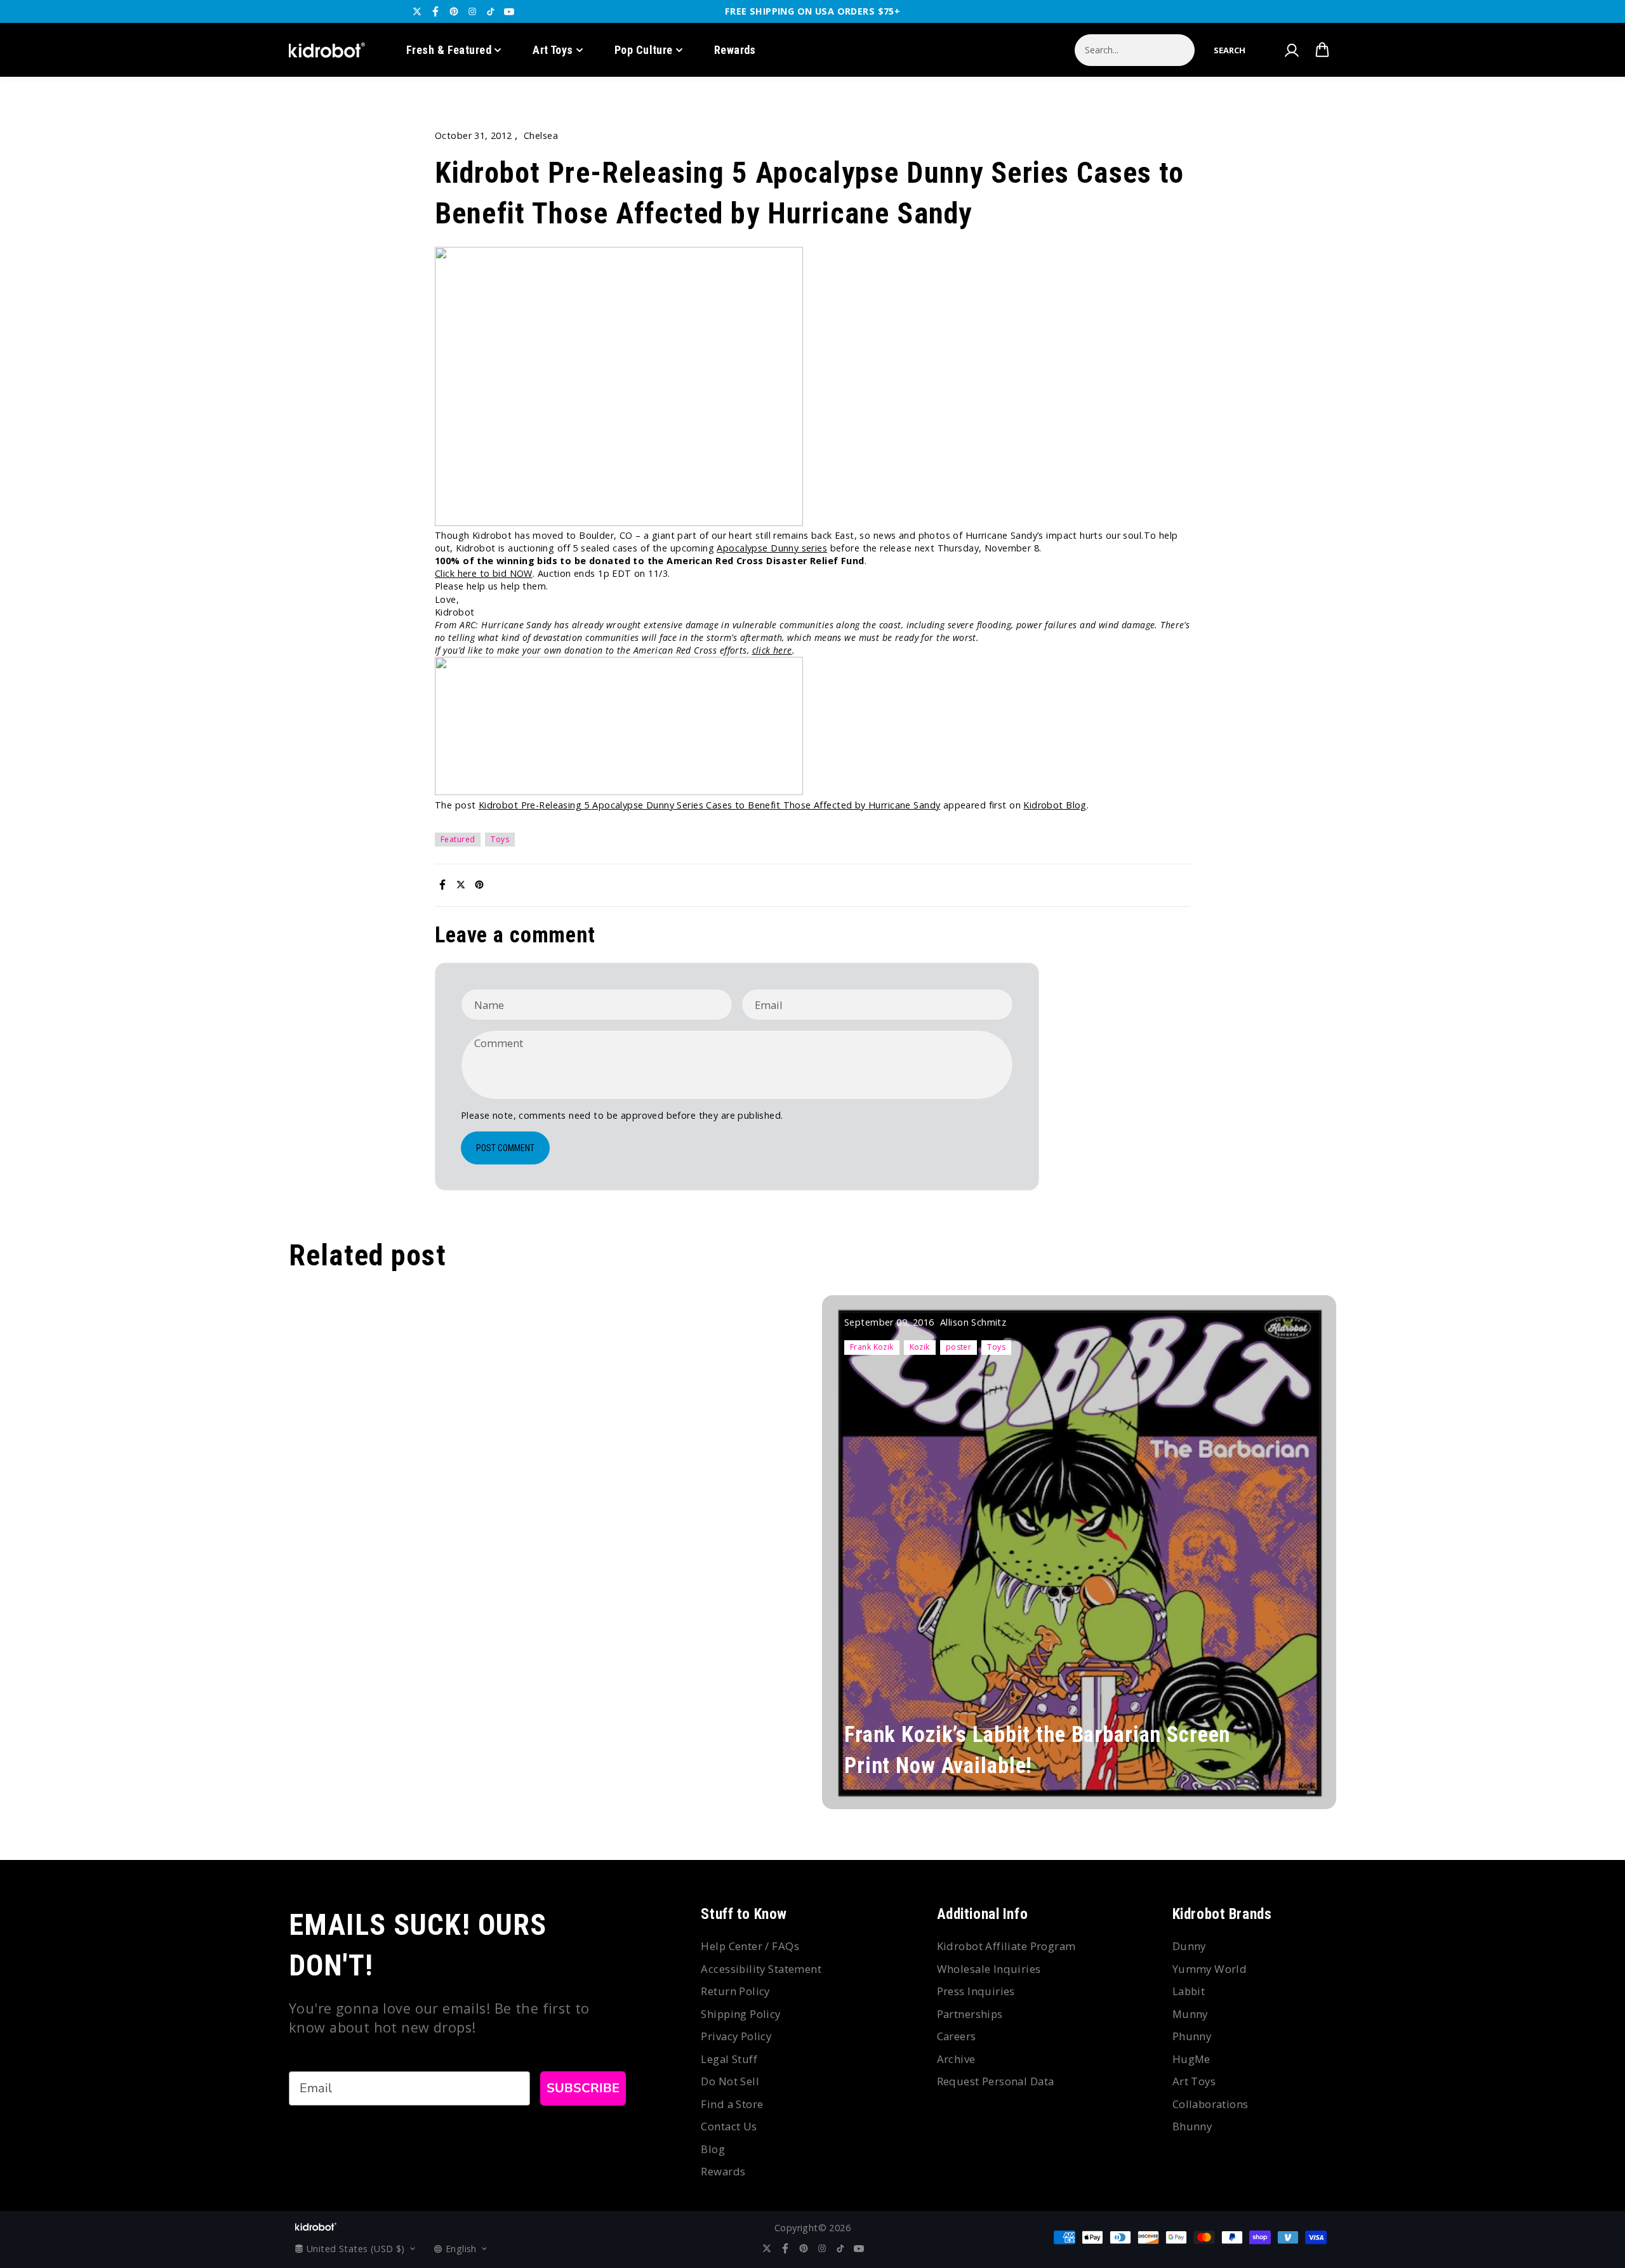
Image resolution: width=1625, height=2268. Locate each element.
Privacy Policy (736, 2036)
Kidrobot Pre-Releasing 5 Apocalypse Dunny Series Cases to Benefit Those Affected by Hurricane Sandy (710, 805)
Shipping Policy (740, 2014)
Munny (1190, 2014)
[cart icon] (1322, 50)
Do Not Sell (730, 2081)
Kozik (920, 1347)
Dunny (1189, 1946)
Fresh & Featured (449, 50)
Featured (458, 839)
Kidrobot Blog (1055, 805)
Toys (500, 839)
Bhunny (1192, 2126)
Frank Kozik (872, 1347)
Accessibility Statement (761, 1969)
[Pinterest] (454, 11)
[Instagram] (472, 11)
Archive (956, 2059)
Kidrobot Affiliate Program (1006, 1946)
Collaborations (1210, 2104)
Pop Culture (644, 50)
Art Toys (553, 50)
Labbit (1189, 1991)
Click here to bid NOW (484, 573)
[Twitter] (417, 11)
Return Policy (735, 1991)
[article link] (1299, 1775)
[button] (1230, 50)
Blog (713, 2149)
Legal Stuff (729, 2059)
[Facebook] (435, 11)
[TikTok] (491, 11)
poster (959, 1347)
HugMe (1191, 2059)
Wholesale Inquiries (989, 1969)
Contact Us (729, 2126)
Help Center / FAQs (750, 1946)
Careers (957, 2036)
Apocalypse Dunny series (772, 548)
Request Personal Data (996, 2081)
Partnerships (970, 2014)
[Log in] (1291, 50)
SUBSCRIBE (583, 2088)
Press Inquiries (976, 1991)
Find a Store (732, 2104)
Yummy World (1210, 1969)
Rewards (735, 50)
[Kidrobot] (327, 50)
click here (772, 650)
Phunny (1192, 2036)
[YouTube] (509, 11)
